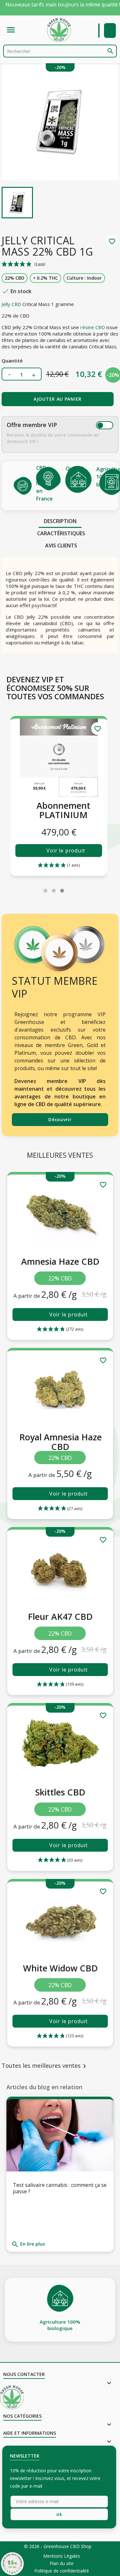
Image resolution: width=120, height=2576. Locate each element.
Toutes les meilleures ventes (45, 2066)
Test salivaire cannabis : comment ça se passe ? (60, 2188)
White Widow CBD (60, 1968)
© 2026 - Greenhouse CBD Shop (58, 2546)
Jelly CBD (11, 304)
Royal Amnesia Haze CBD (60, 1442)
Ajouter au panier (58, 399)
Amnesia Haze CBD (60, 1261)
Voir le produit (66, 851)
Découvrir (60, 1119)
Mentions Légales (62, 2556)
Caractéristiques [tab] (61, 533)
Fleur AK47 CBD (60, 1616)
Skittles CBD (60, 1792)
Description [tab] (60, 521)
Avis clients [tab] (61, 546)
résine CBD (93, 327)
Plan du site (62, 2563)
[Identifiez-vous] (110, 31)
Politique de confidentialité (62, 2571)
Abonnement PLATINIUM (63, 810)
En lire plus (28, 2244)
